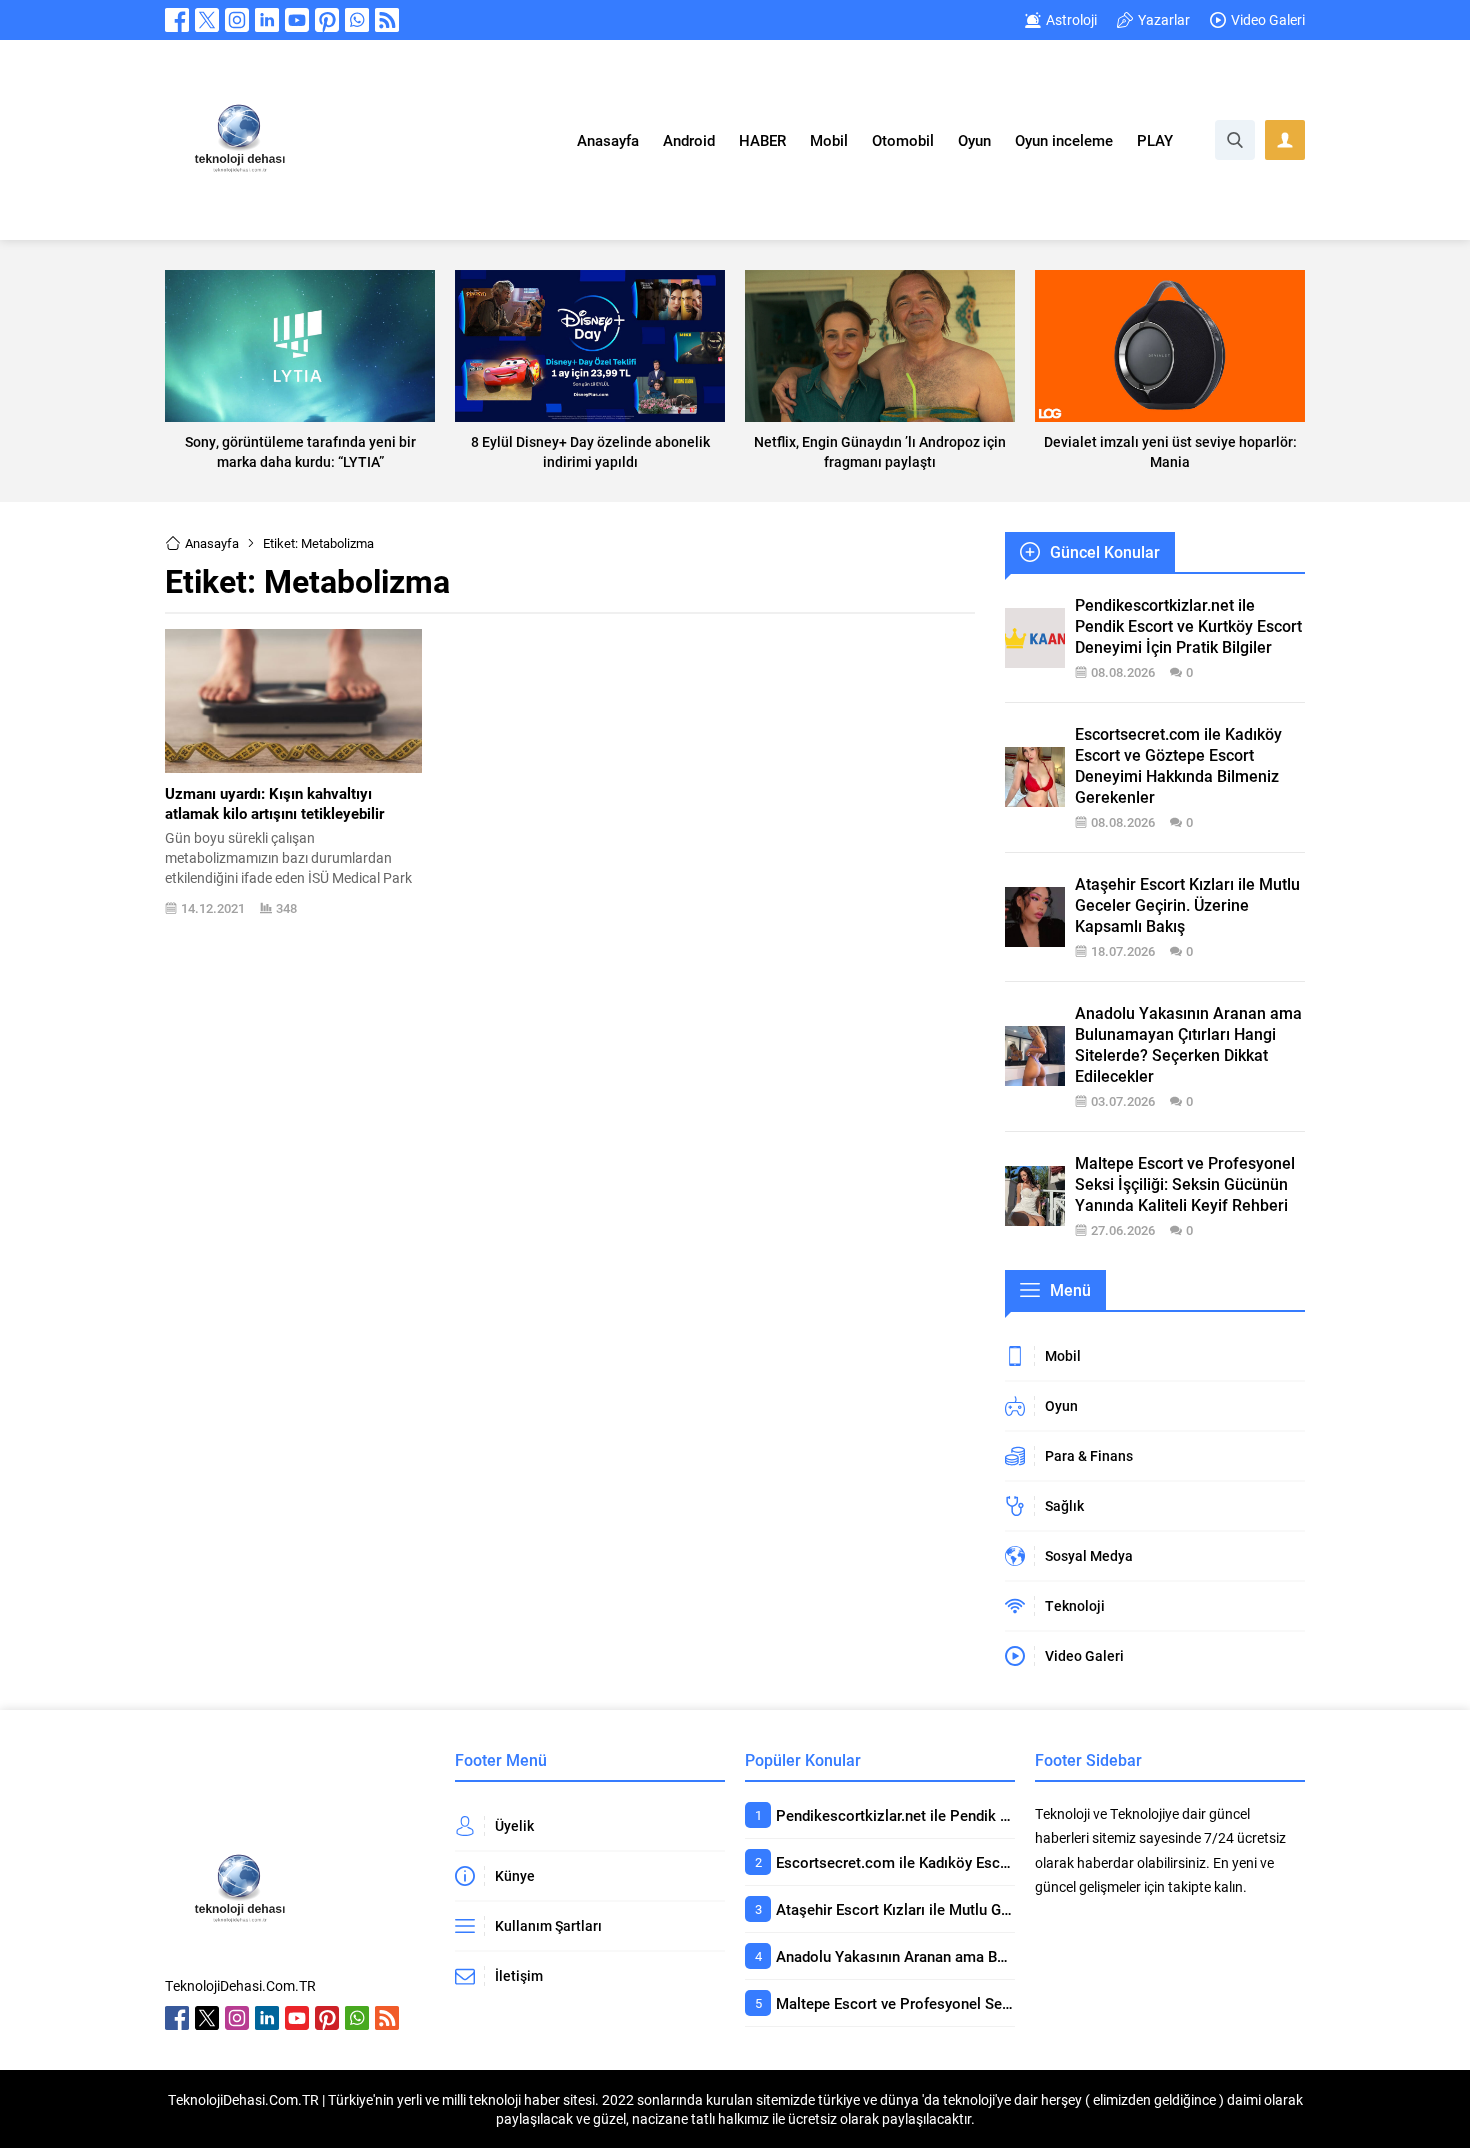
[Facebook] (177, 20)
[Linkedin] (267, 20)
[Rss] (387, 20)
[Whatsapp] (357, 20)
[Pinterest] (327, 20)
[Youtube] (297, 20)
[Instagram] (237, 20)
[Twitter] (207, 20)
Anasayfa (212, 543)
